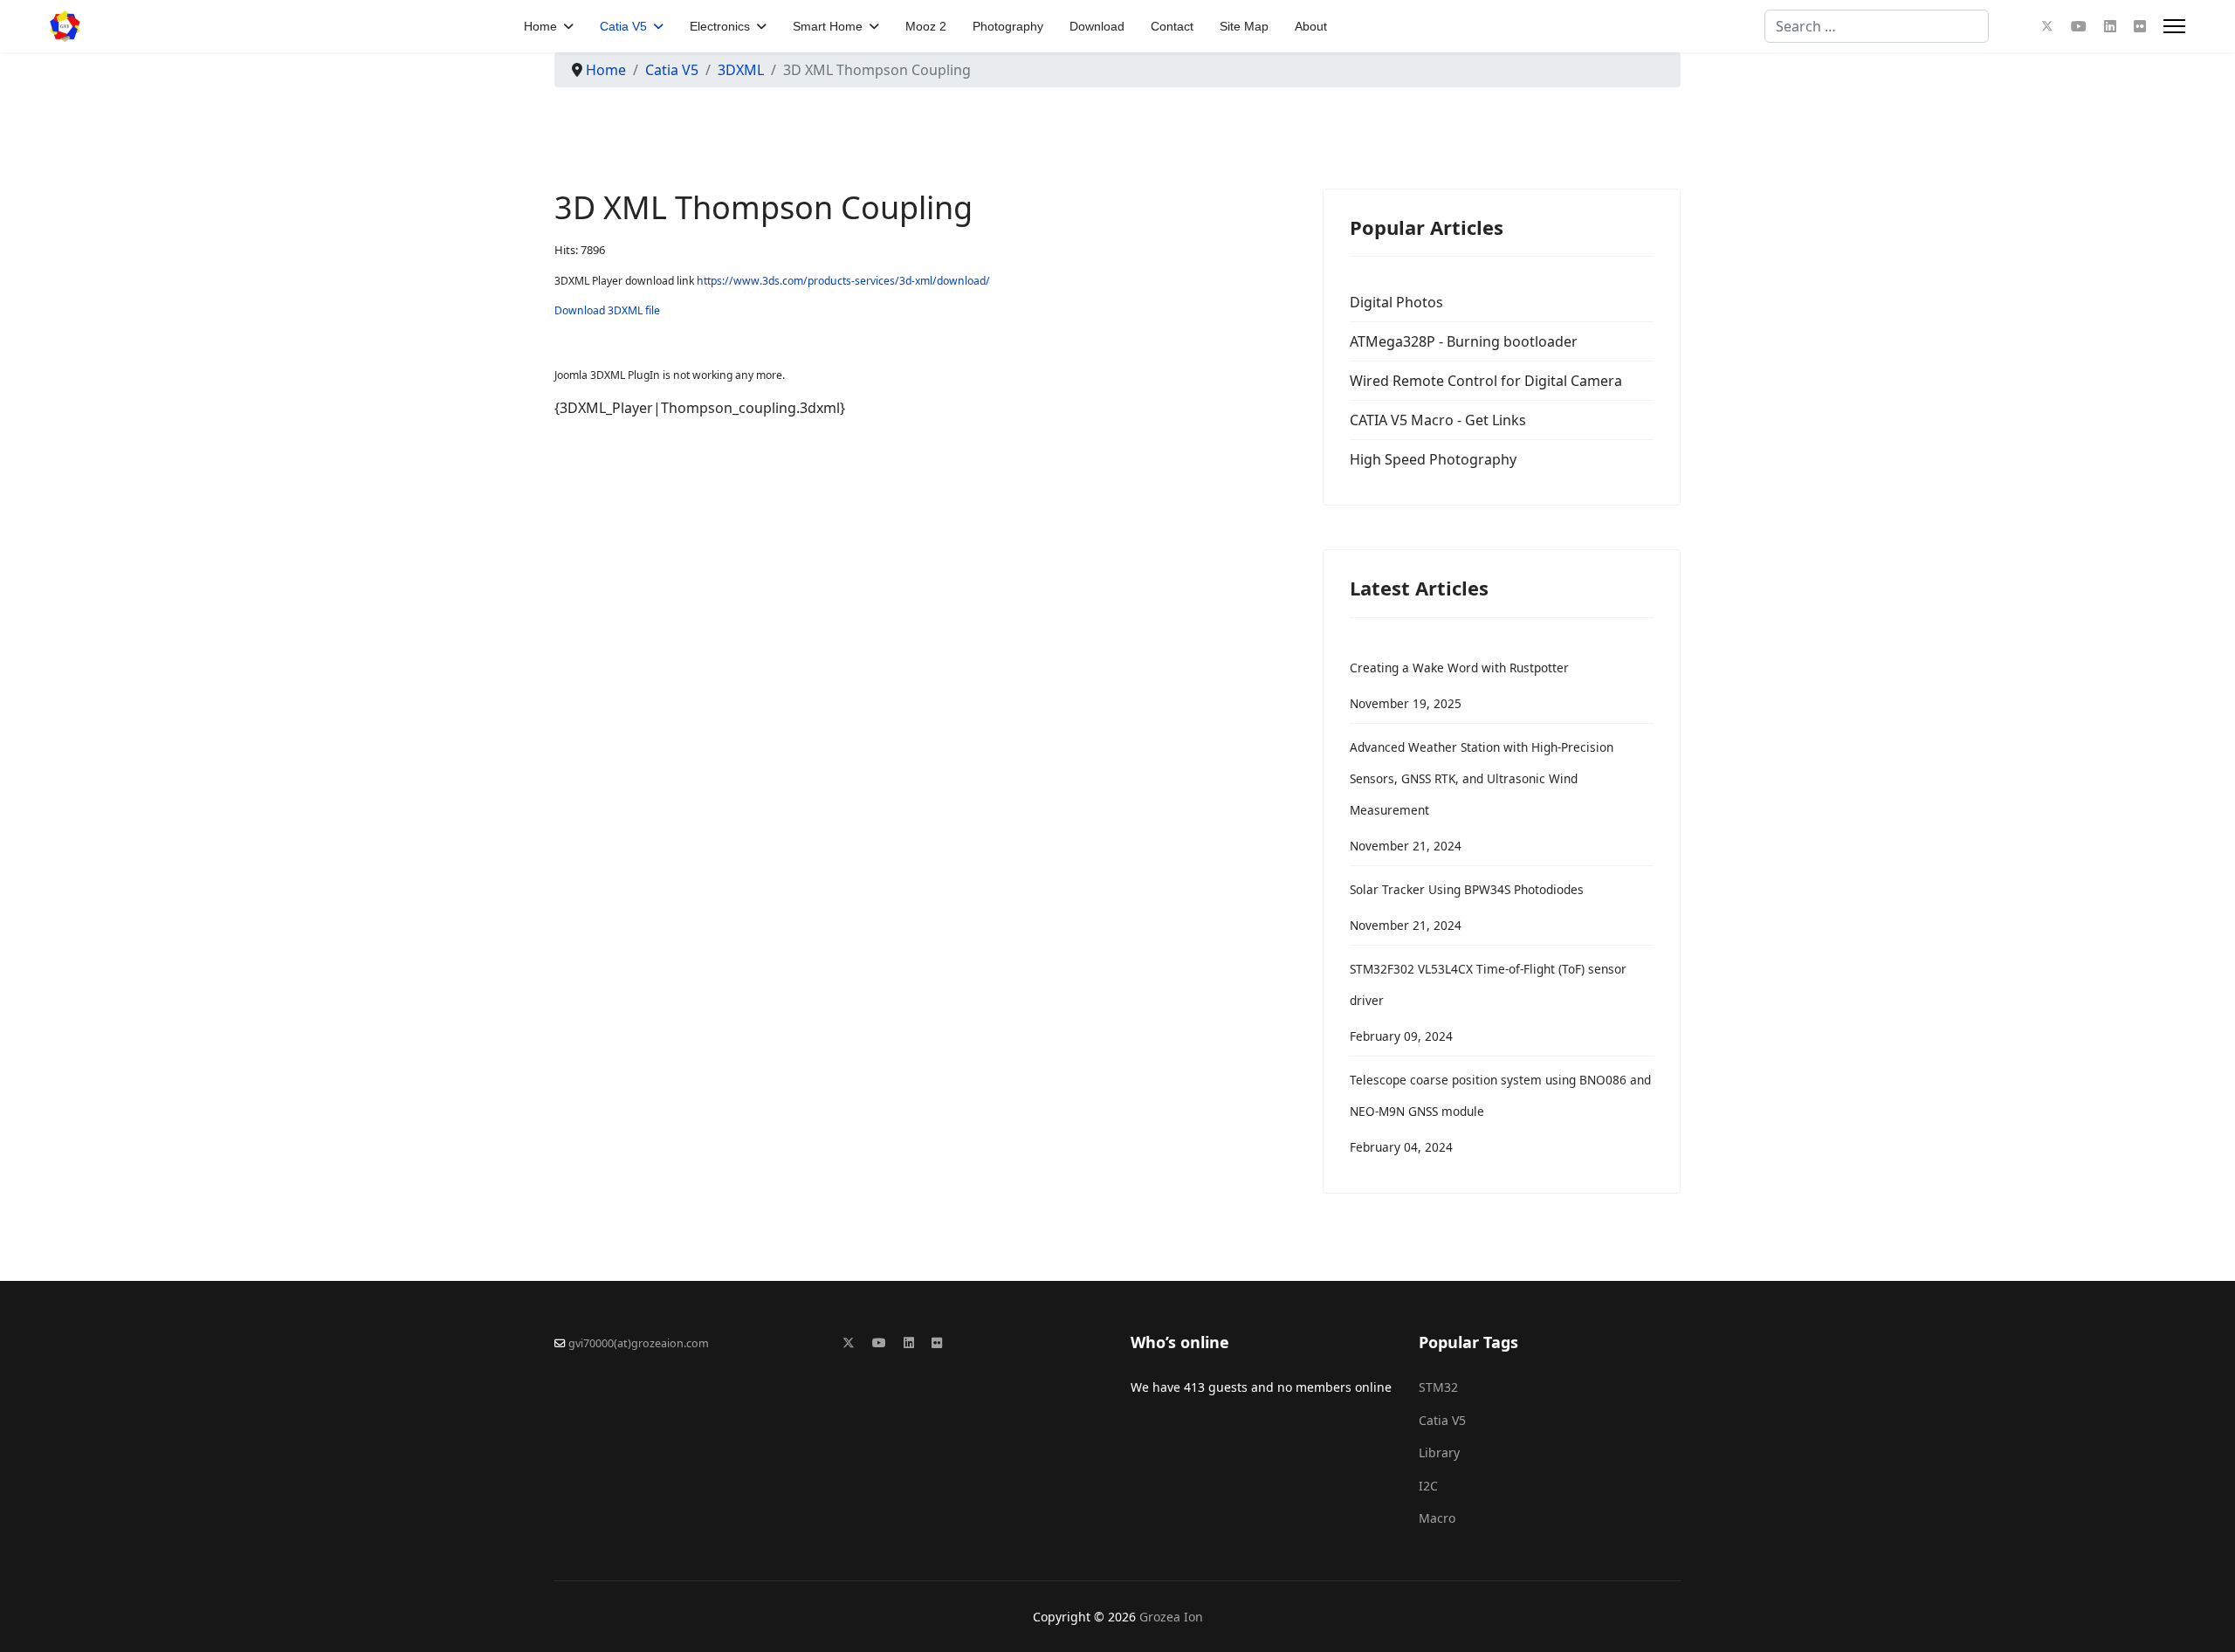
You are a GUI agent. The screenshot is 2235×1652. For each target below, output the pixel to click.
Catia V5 (623, 26)
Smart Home (828, 26)
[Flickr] (2140, 26)
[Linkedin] (2110, 26)
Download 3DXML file (607, 310)
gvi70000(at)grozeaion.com (639, 1343)
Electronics (720, 26)
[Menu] (2174, 26)
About (1311, 26)
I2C (1428, 1486)
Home (540, 26)
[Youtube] (2079, 26)
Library (1439, 1452)
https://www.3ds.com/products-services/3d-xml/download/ (843, 281)
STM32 (1438, 1387)
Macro (1437, 1518)
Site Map (1244, 26)
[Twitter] (2047, 26)
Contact (1172, 26)
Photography (1008, 26)
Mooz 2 (926, 26)
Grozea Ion (1171, 1617)
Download (1097, 26)
